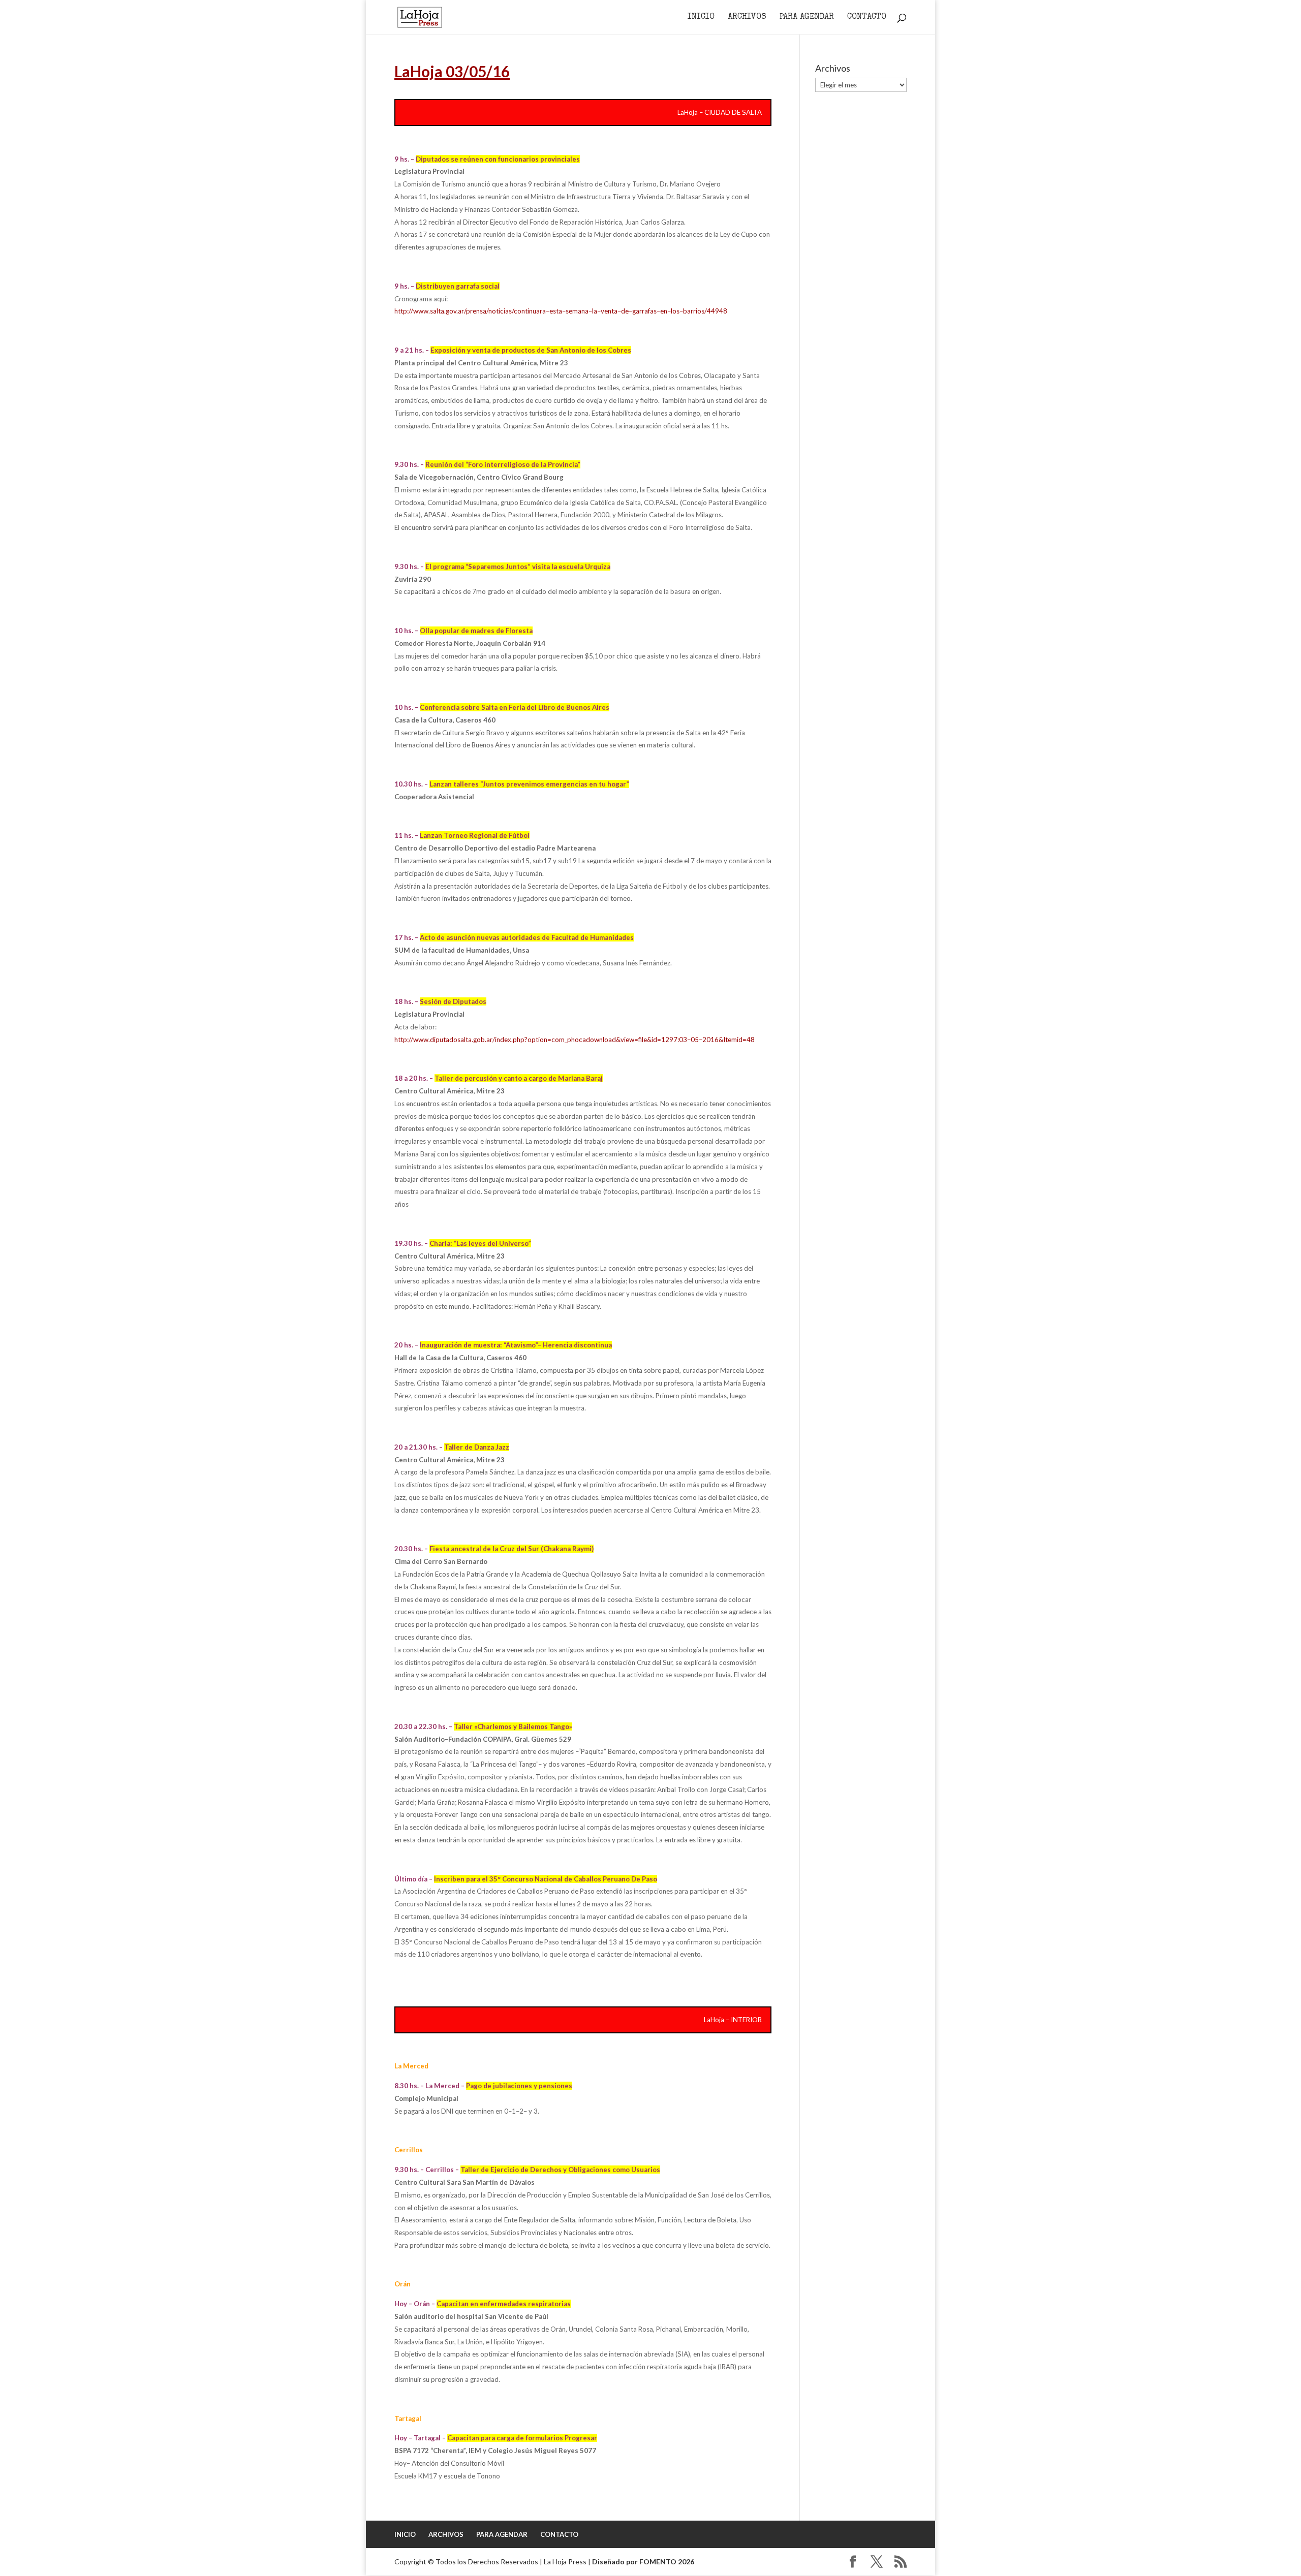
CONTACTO (867, 18)
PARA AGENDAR (807, 18)
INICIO (701, 18)
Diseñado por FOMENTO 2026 (643, 2562)
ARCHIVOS (747, 18)
